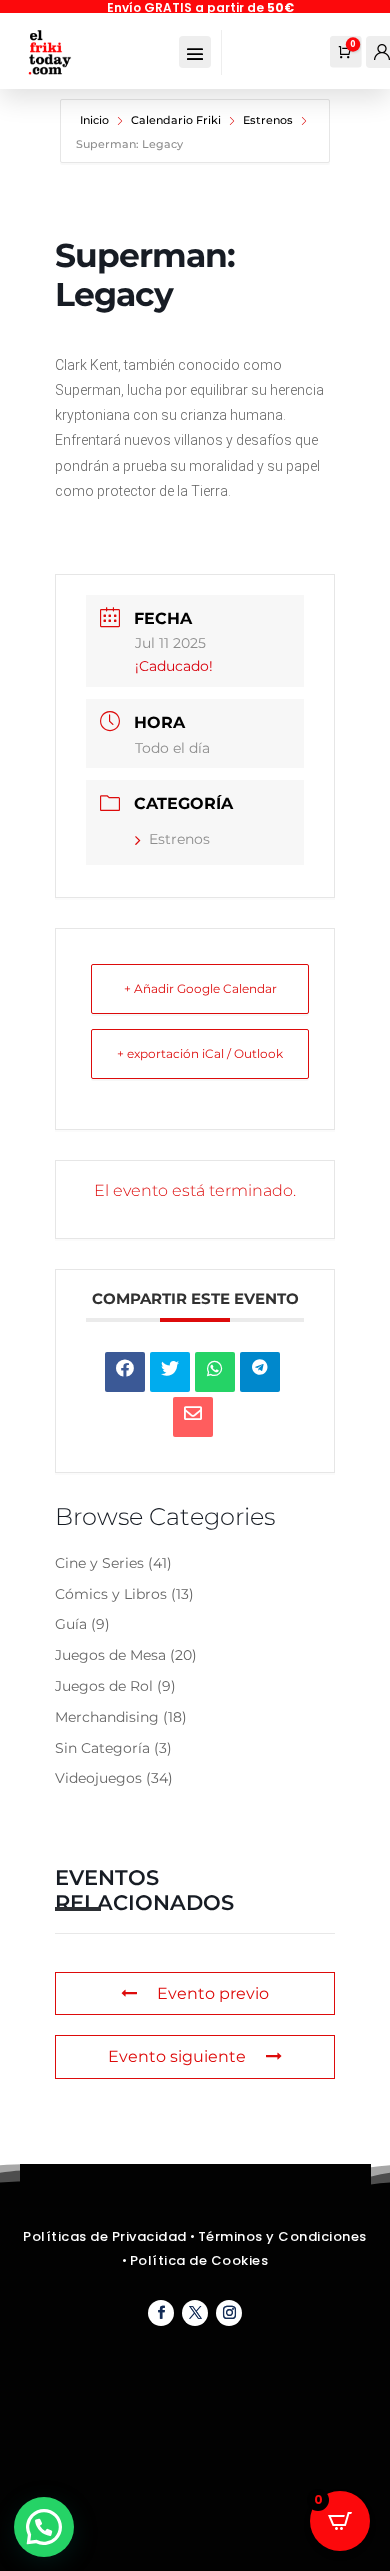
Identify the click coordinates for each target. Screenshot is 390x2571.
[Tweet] (170, 1372)
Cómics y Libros (111, 1594)
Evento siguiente (177, 2056)
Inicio (96, 120)
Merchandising (107, 1717)
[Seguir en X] (195, 2313)
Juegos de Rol (104, 1686)
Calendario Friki (176, 120)
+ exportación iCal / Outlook (200, 1053)
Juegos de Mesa (110, 1655)
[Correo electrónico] (193, 1417)
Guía (71, 1624)
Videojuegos (98, 1778)
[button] (44, 2527)
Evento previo (213, 1993)
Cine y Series (99, 1563)
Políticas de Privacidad (105, 2236)
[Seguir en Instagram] (229, 2313)
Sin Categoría (102, 1748)
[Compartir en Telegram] (260, 1372)
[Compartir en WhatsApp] (215, 1372)
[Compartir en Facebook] (125, 1372)
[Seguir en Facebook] (161, 2313)
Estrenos (268, 120)
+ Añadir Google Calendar (200, 988)
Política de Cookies (199, 2260)
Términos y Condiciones (282, 2236)
